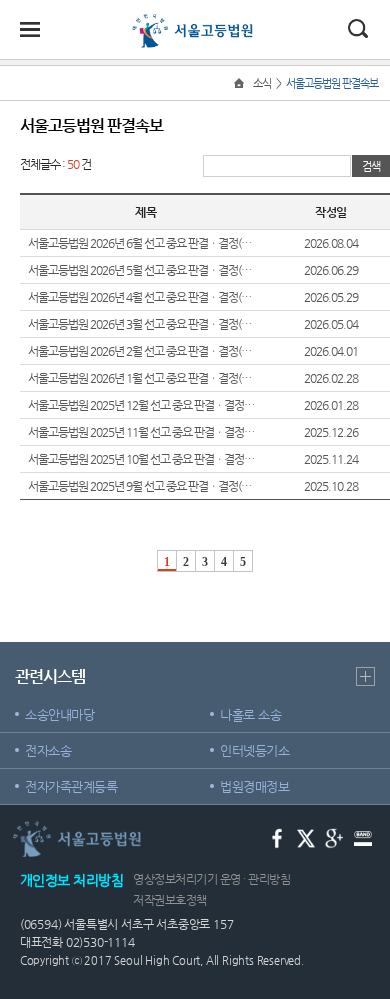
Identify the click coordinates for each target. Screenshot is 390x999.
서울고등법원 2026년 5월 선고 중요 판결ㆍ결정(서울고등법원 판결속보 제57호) (142, 270)
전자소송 (48, 750)
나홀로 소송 (250, 714)
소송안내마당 (59, 714)
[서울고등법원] (194, 22)
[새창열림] (277, 837)
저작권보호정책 (170, 900)
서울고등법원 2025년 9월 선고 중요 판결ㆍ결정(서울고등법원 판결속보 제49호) (142, 486)
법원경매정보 (254, 786)
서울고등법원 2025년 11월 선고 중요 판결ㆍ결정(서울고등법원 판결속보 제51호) (142, 432)
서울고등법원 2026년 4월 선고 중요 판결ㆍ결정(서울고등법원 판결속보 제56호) (142, 297)
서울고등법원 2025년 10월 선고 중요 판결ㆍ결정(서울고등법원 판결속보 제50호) (142, 459)
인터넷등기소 (254, 750)
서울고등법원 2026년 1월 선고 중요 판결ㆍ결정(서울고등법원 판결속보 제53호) (142, 378)
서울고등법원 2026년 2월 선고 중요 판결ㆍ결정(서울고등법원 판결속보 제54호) (142, 351)
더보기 (365, 676)
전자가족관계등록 (71, 786)
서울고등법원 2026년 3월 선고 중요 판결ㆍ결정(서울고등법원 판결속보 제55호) (142, 324)
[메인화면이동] (241, 83)
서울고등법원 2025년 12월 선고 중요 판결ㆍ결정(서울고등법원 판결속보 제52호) (142, 405)
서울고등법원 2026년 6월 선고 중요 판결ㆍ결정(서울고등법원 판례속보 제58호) (142, 243)
